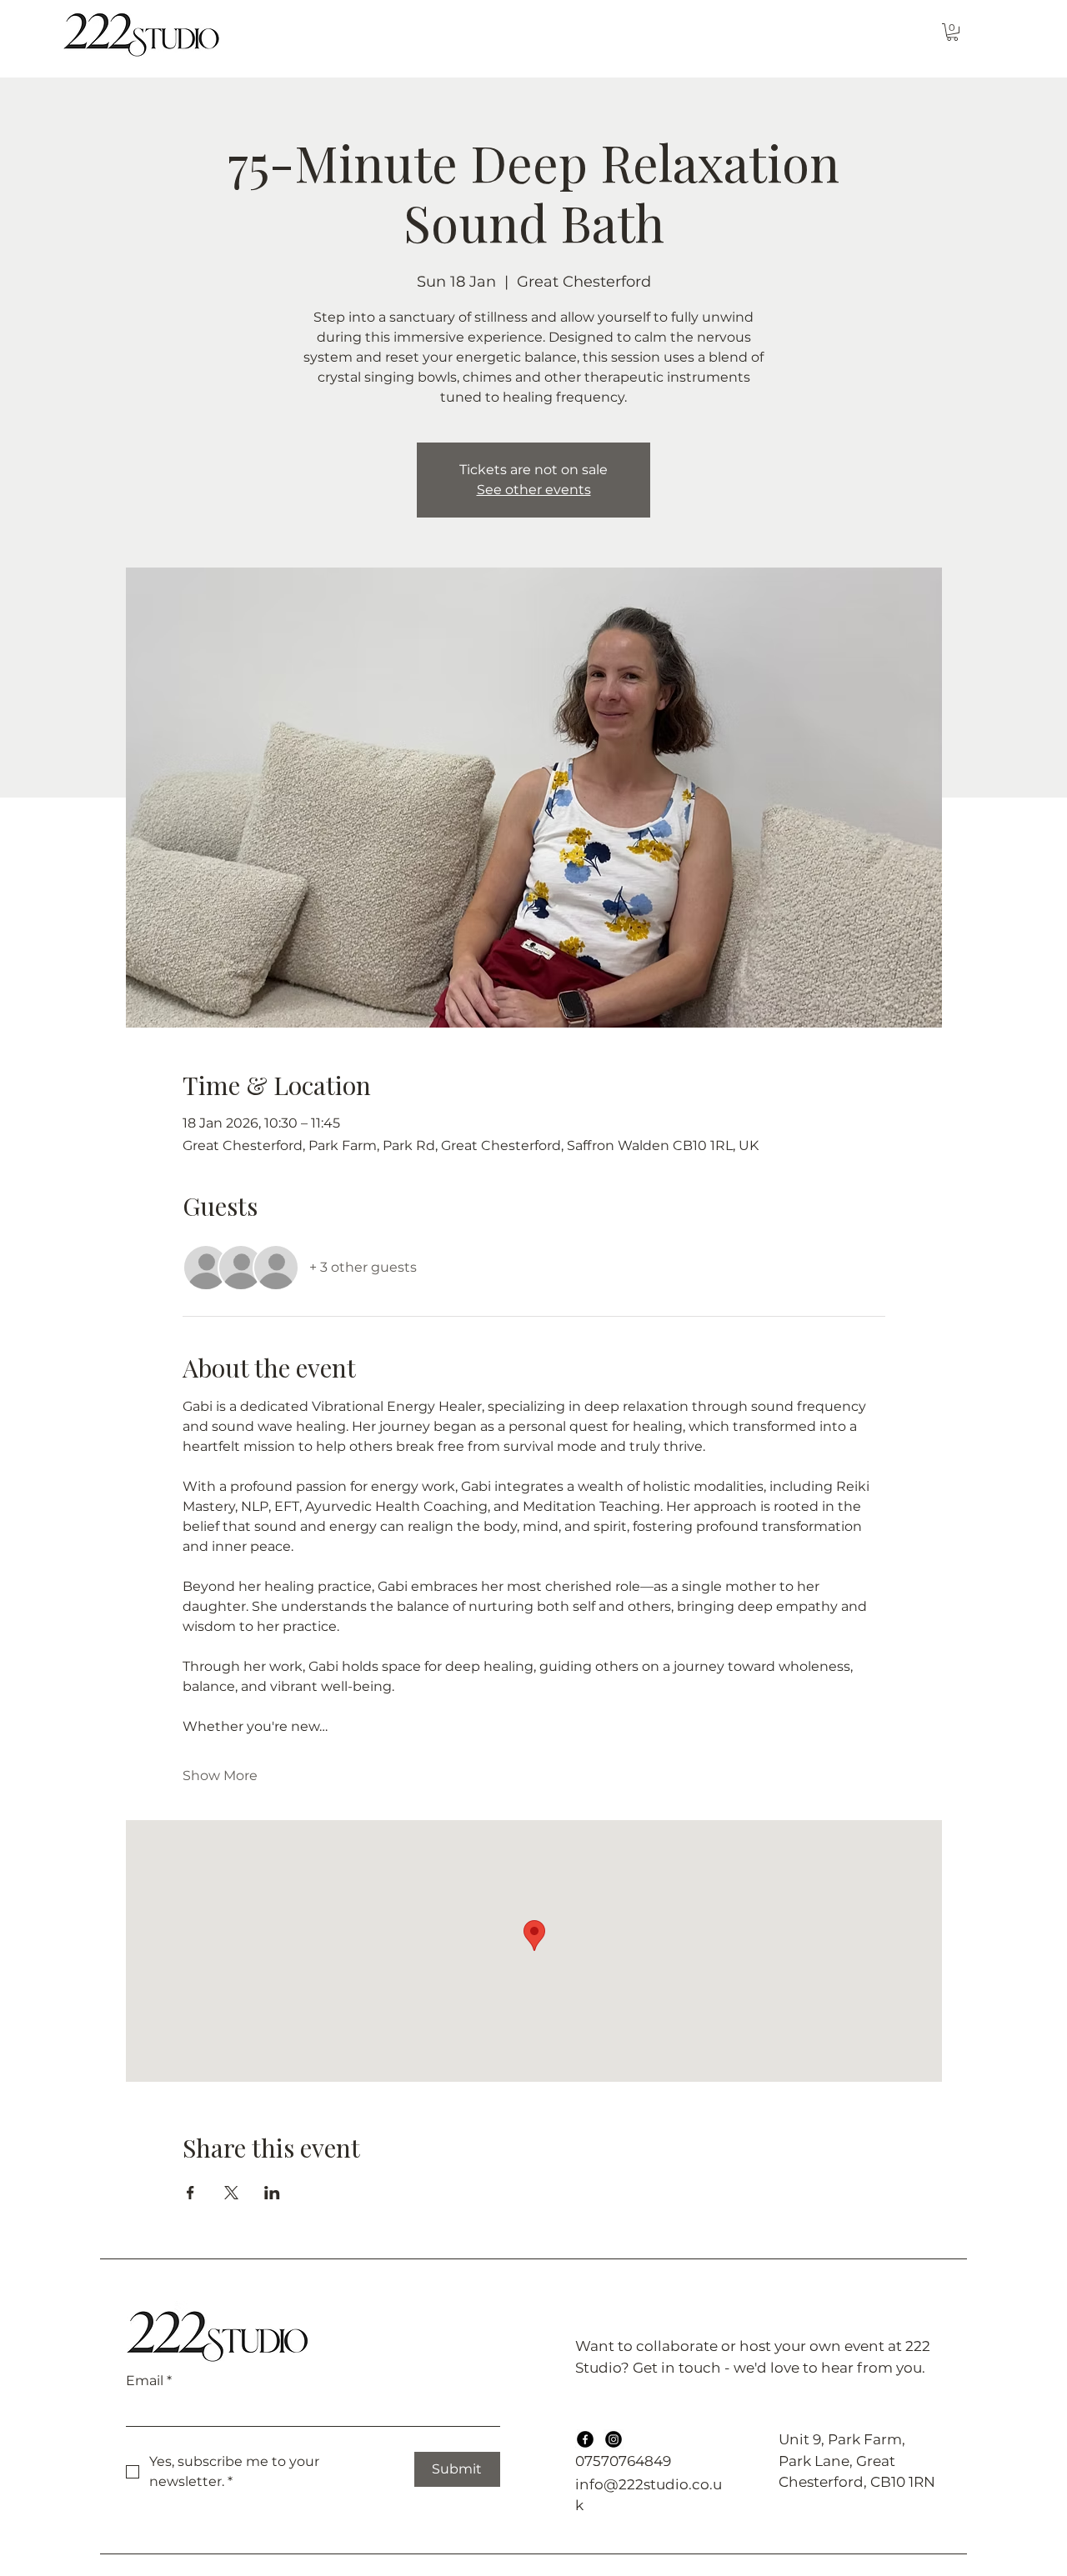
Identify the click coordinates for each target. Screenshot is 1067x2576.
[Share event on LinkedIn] (272, 2193)
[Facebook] (585, 2439)
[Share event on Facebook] (190, 2193)
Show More (220, 1776)
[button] (952, 32)
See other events (534, 490)
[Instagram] (614, 2439)
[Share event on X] (231, 2193)
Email (149, 2381)
